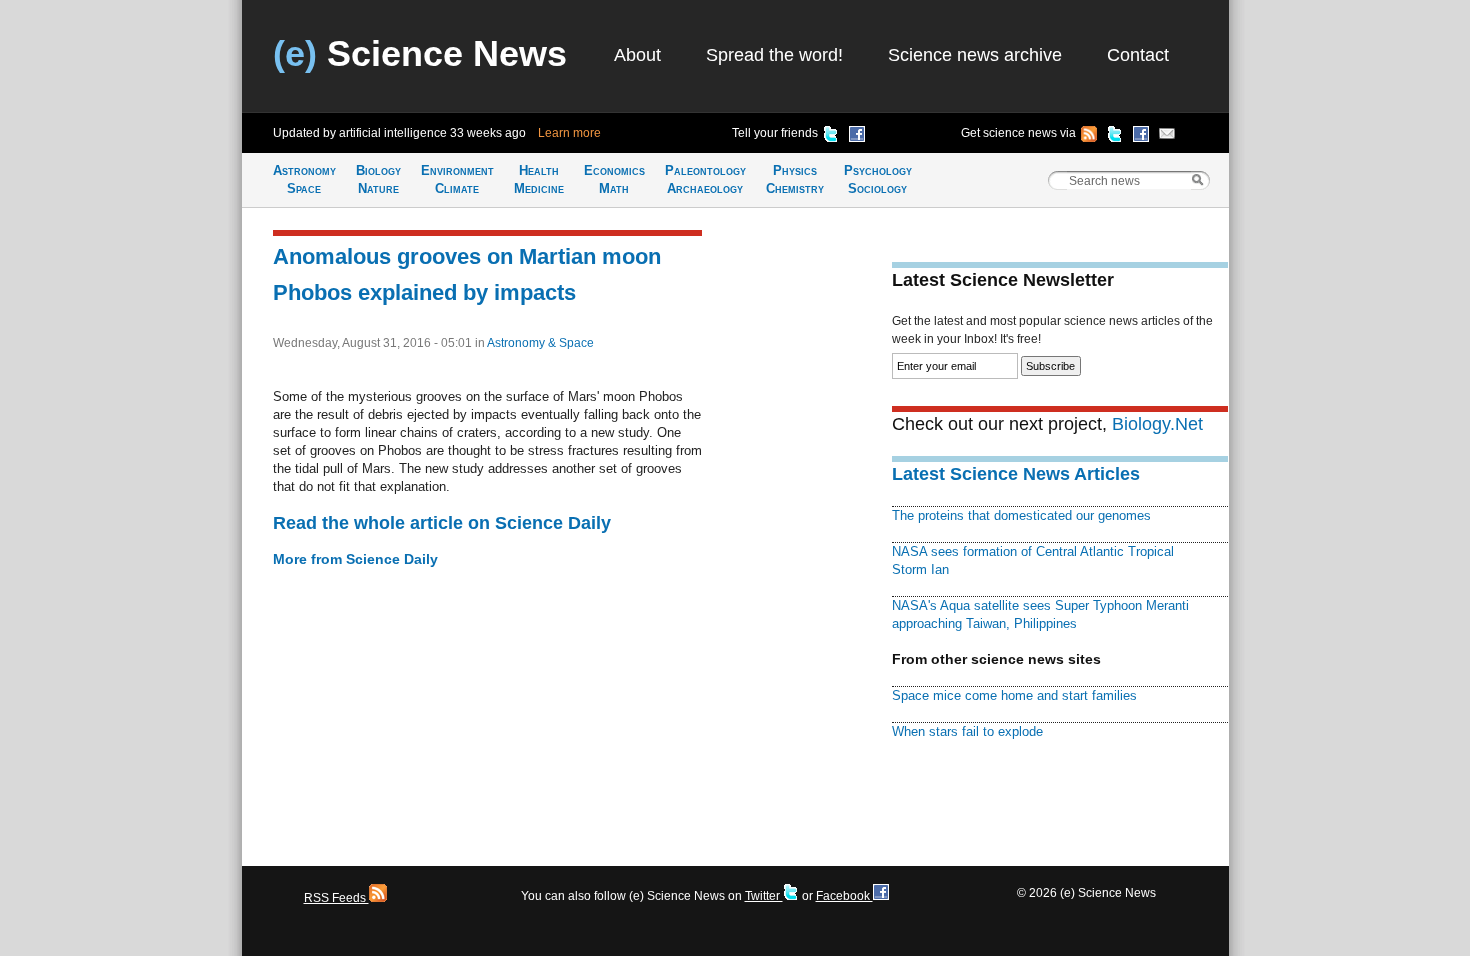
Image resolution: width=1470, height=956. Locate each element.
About (637, 55)
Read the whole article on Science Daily (442, 523)
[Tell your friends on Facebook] (857, 137)
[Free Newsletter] (1167, 137)
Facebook (844, 896)
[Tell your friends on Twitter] (831, 137)
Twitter (764, 896)
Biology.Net (1157, 424)
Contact (1138, 55)
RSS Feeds (336, 898)
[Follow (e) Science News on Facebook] (1141, 137)
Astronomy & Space (540, 343)
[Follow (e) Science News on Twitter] (1115, 137)
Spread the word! (774, 55)
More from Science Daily (355, 559)
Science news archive (975, 55)
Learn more (569, 133)
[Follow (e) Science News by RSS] (1089, 137)
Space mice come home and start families (1014, 695)
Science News (420, 53)
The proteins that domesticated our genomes (1021, 515)
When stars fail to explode (967, 731)
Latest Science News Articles (1016, 474)
